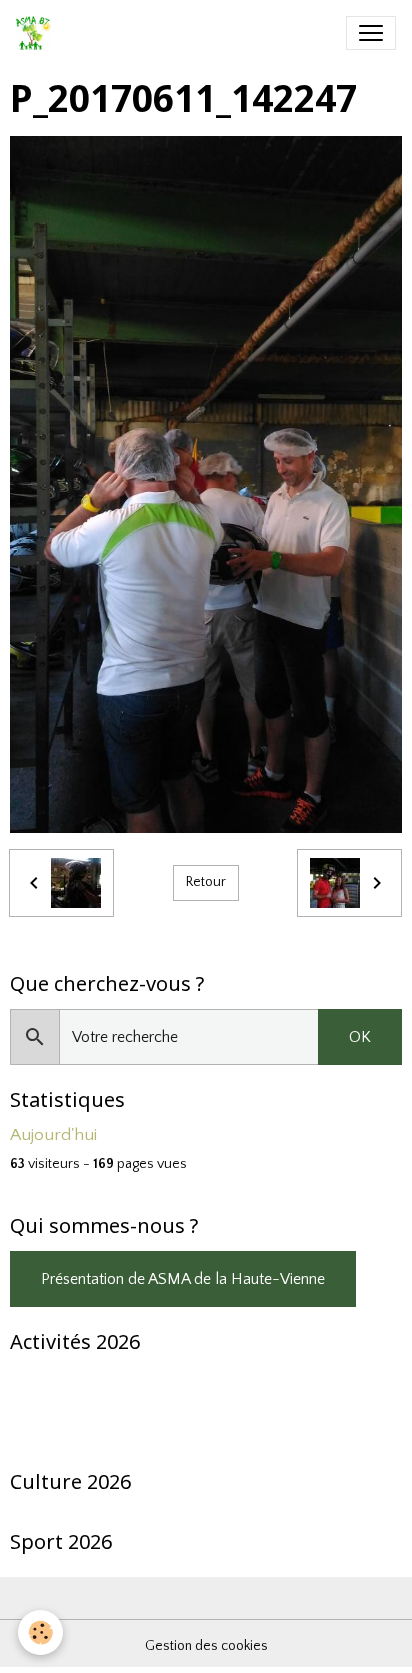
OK (360, 1037)
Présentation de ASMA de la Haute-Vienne (183, 1279)
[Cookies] (40, 1632)
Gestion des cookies (206, 1646)
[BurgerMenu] (371, 33)
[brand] (37, 33)
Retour (206, 882)
